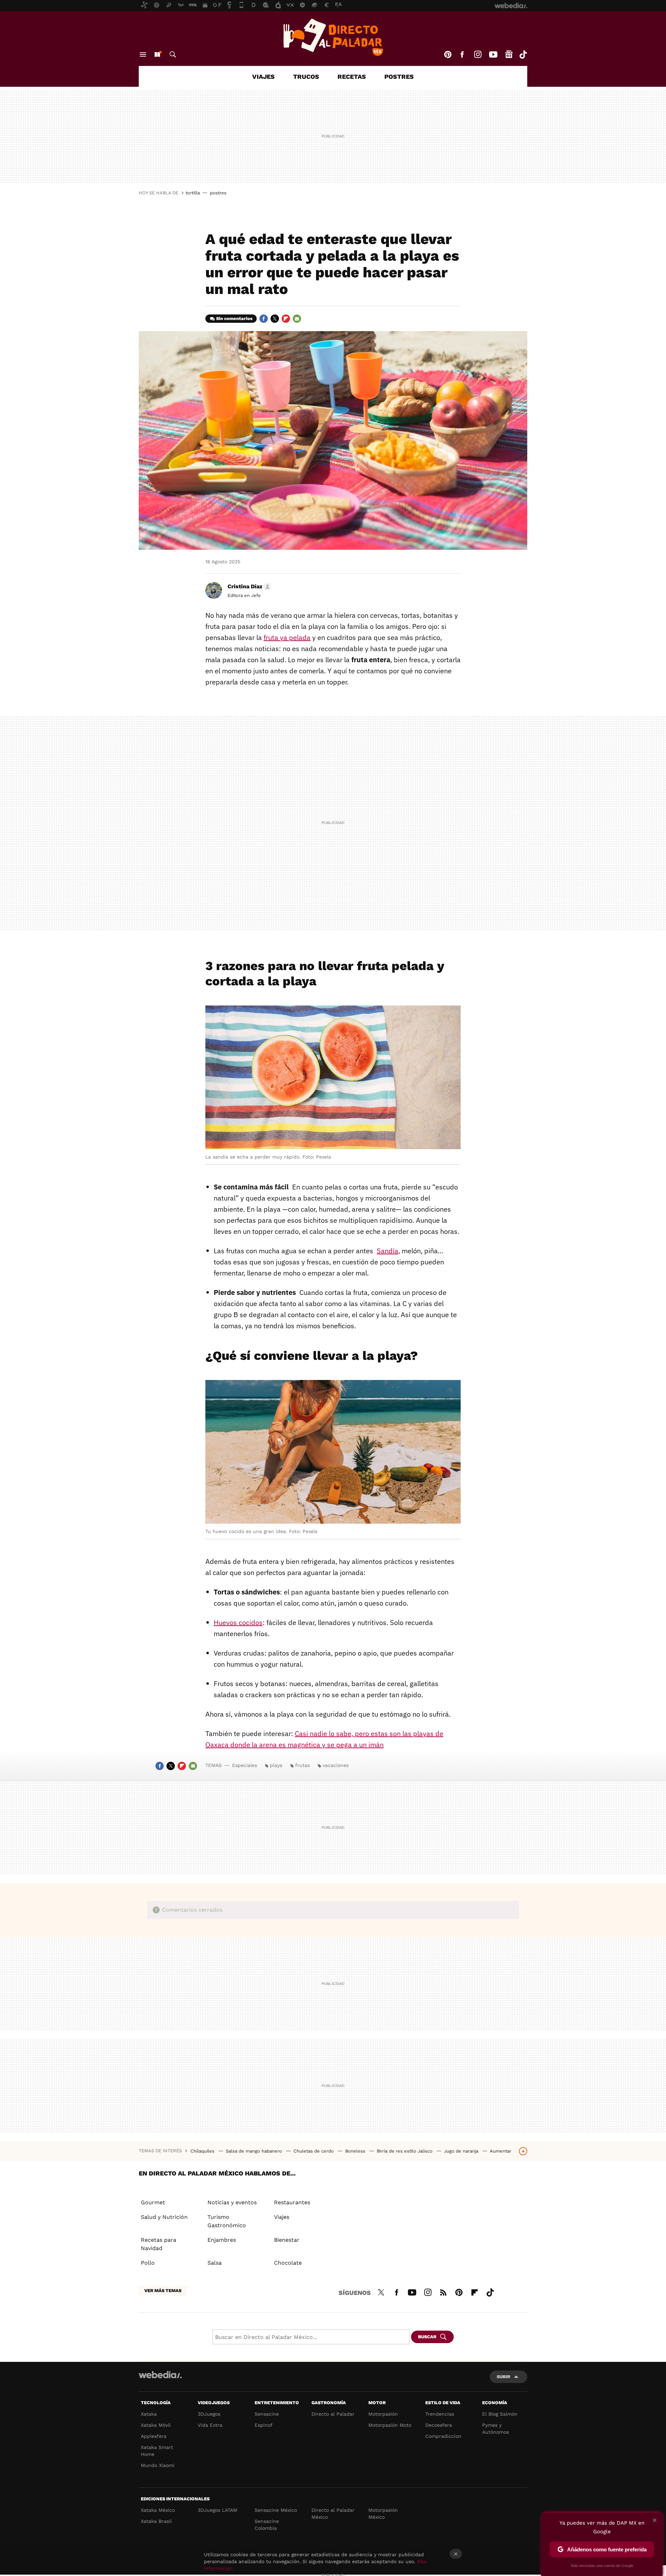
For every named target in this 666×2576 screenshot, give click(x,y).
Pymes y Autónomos (496, 2428)
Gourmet (153, 2202)
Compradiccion (443, 2436)
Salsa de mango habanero (255, 2151)
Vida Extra (210, 2425)
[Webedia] (160, 2375)
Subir (503, 2377)
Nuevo (157, 54)
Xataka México (158, 2510)
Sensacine (267, 2414)
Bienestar (287, 2240)
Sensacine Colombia (267, 2525)
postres (218, 193)
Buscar (173, 54)
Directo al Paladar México (333, 2514)
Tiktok (523, 54)
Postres (399, 77)
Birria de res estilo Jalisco (405, 2151)
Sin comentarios (234, 318)
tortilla (193, 193)
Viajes (263, 77)
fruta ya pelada (287, 637)
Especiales (245, 1765)
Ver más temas (163, 2291)
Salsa (215, 2263)
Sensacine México (276, 2510)
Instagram (478, 54)
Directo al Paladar (333, 2414)
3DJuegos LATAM (217, 2510)
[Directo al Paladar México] (333, 37)
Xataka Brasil (156, 2521)
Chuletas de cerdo (314, 2151)
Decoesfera (439, 2425)
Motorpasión (383, 2414)
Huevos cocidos (238, 1622)
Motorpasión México (383, 2514)
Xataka (149, 2414)
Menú (143, 54)
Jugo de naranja (462, 2151)
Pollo (148, 2263)
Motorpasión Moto (390, 2425)
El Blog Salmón (500, 2414)
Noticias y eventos (232, 2202)
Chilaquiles (203, 2151)
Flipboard (286, 319)
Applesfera (154, 2436)
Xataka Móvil (156, 2425)
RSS (443, 2291)
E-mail (297, 319)
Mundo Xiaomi (158, 2465)
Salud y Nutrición (164, 2217)
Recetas (352, 77)
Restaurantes (292, 2202)
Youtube (493, 54)
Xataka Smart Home (157, 2451)
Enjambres (222, 2240)
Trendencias (440, 2414)
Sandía (387, 1251)
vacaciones (336, 1765)
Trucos (306, 77)
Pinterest (448, 54)
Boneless (356, 2151)
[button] (248, 587)
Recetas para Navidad (159, 2244)
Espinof (264, 2425)
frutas (302, 1765)
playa (276, 1765)
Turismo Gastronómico (227, 2221)
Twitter (275, 319)
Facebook (462, 54)
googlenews (509, 54)
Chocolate (288, 2263)
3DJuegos (209, 2414)
